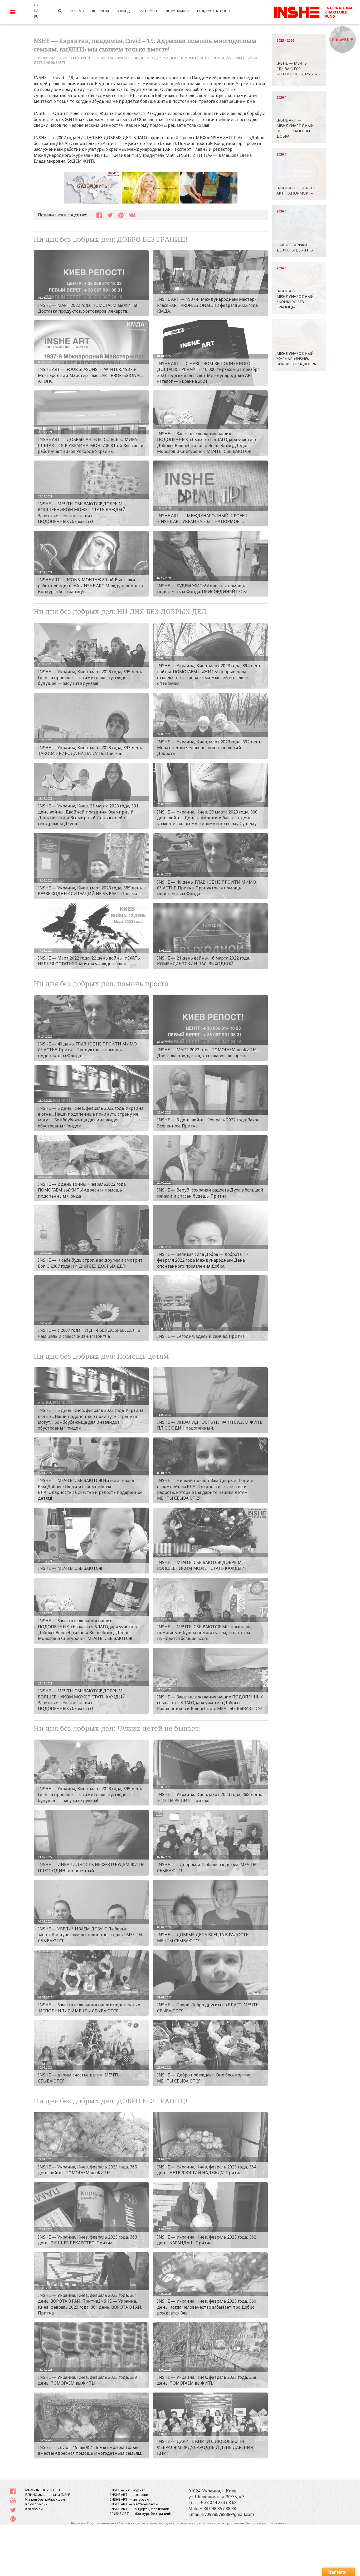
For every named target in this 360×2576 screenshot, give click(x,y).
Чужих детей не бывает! (150, 143)
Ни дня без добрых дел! (45, 2499)
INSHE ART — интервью (130, 2499)
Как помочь (35, 2509)
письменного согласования (270, 2523)
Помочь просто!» (195, 143)
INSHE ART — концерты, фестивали (140, 2509)
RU (36, 16)
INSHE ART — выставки (129, 2495)
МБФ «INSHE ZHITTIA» (44, 2490)
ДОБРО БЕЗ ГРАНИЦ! (77, 58)
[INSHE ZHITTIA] (314, 11)
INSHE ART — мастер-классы (134, 2504)
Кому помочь (36, 2504)
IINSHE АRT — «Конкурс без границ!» (141, 2514)
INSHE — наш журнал (128, 2490)
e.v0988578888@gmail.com (228, 2514)
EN (36, 5)
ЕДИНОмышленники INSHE (48, 2495)
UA (36, 11)
